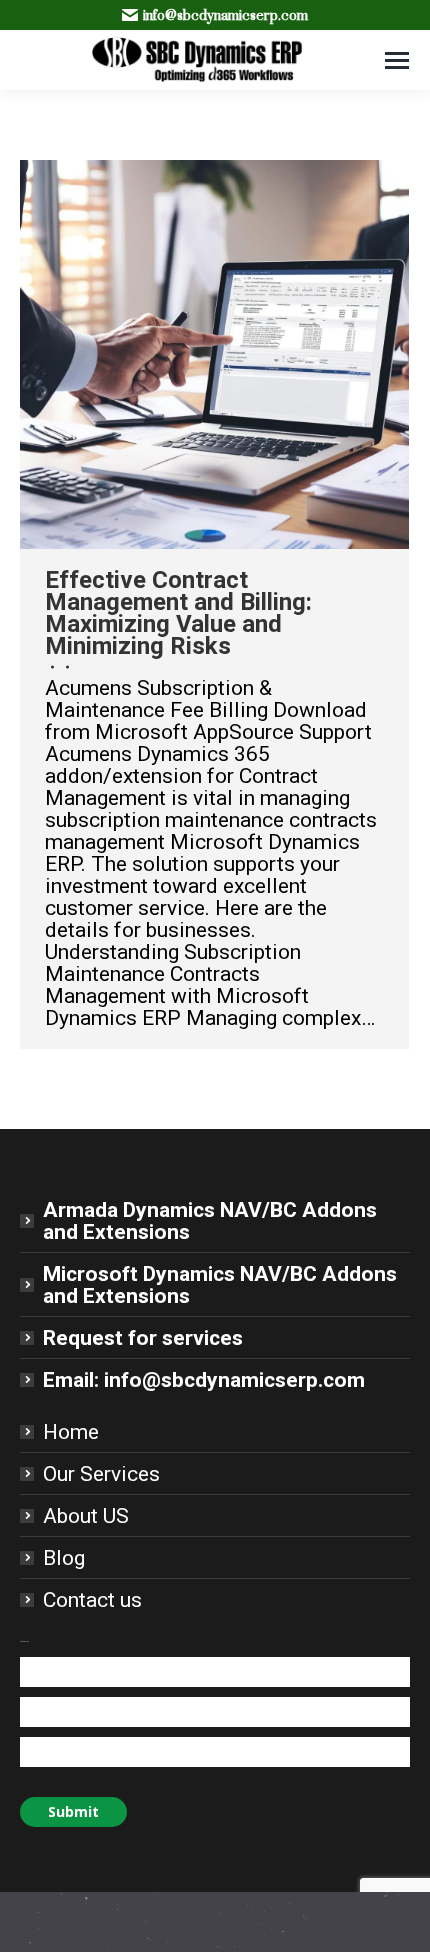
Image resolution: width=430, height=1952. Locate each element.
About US (86, 1516)
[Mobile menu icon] (397, 60)
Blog (64, 1558)
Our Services (101, 1474)
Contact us (92, 1600)
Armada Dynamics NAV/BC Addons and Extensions (210, 1221)
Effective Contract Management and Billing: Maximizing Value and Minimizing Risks (178, 613)
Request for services (143, 1338)
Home (71, 1432)
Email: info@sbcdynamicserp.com (204, 1380)
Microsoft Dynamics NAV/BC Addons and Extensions (220, 1285)
